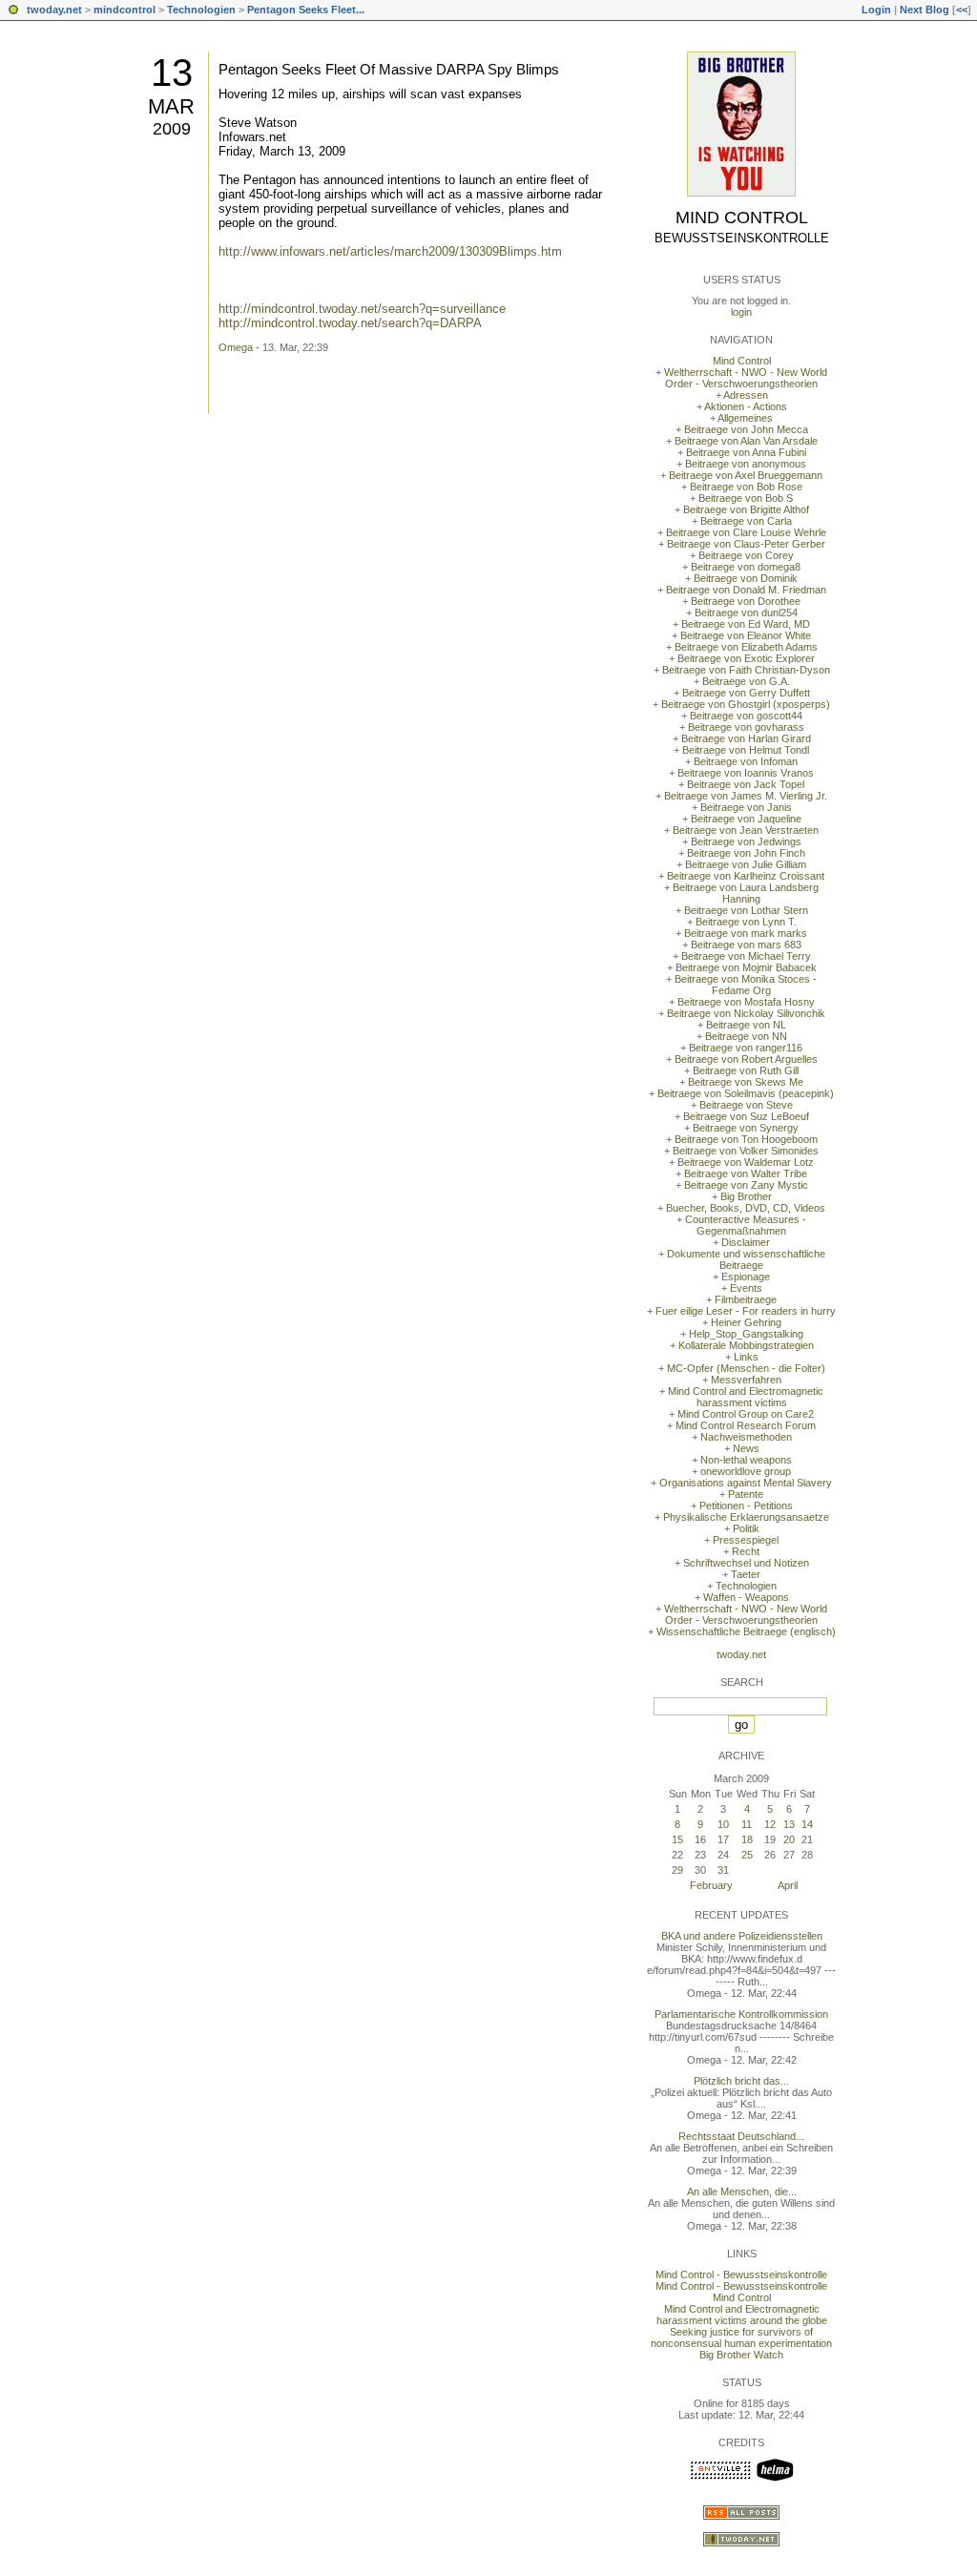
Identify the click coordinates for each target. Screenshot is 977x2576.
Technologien (201, 10)
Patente (746, 1494)
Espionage (746, 1277)
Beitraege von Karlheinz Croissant (746, 876)
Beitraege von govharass (746, 727)
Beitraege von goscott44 (746, 716)
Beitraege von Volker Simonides (746, 1151)
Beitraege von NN (746, 1036)
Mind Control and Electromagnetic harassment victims (746, 1397)
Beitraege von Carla (746, 521)
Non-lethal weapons (746, 1460)
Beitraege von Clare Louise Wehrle (746, 532)
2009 (172, 129)
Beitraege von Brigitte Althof (746, 509)
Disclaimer (746, 1242)
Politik (746, 1528)
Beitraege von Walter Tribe (746, 1174)
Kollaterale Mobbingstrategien (746, 1345)
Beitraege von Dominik (746, 578)
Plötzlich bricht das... (741, 2081)
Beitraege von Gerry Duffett (746, 693)
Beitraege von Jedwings (746, 841)
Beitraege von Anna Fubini (746, 452)
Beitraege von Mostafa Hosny (746, 1002)
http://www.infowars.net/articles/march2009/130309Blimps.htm (390, 251)
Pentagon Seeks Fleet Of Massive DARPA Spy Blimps (389, 69)
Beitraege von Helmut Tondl (746, 750)
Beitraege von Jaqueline (746, 819)
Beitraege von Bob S (746, 498)
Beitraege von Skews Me (746, 1082)
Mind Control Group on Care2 (746, 1414)
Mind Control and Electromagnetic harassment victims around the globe (742, 2315)
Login (876, 10)
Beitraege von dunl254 (746, 613)
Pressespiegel (746, 1540)
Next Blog (925, 10)
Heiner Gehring (746, 1322)
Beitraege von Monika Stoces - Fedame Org (746, 985)
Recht (746, 1551)
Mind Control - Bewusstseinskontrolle (741, 2275)
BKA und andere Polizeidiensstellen (742, 1936)
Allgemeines (745, 418)
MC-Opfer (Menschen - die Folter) (746, 1368)
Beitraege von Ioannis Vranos (746, 773)
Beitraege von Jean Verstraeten (746, 830)
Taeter (746, 1574)
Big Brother (746, 1196)
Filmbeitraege (746, 1299)
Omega (236, 347)
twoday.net (54, 10)
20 (789, 1839)
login (741, 312)
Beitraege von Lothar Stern (746, 910)
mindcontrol (125, 10)
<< (962, 10)
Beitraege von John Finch (746, 853)
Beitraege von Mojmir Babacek (746, 967)
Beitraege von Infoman (746, 761)
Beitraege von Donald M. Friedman (746, 590)
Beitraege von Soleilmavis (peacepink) (746, 1093)
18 (747, 1839)
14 (807, 1824)
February (711, 1885)
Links (746, 1357)
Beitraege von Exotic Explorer (746, 658)
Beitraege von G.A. (746, 681)
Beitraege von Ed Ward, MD (746, 624)
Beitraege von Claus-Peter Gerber (746, 544)
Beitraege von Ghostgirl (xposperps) (746, 704)
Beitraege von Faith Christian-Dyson (746, 670)
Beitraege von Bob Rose (746, 487)
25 (747, 1855)
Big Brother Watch (741, 2355)
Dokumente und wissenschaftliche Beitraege (746, 1259)
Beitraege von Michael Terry (746, 956)
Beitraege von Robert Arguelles (746, 1059)
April (788, 1885)
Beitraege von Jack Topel (746, 784)
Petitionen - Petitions (746, 1506)
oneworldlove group (746, 1471)
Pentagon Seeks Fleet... (306, 10)
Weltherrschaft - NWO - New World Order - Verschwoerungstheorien (746, 378)
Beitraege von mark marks (746, 933)
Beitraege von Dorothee (746, 601)
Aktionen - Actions (746, 406)
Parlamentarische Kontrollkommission (741, 2014)
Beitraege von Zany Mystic (746, 1185)
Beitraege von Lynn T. (746, 922)
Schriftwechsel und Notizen (746, 1563)
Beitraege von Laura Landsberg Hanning (746, 893)
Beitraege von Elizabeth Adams (746, 647)
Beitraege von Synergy (746, 1128)
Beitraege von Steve (746, 1105)
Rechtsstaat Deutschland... (741, 2136)
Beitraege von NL (746, 1025)
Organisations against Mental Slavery (746, 1483)
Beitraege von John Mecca (746, 429)
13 (172, 73)
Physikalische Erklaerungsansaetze (746, 1517)
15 (677, 1839)
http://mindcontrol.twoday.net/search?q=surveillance (362, 309)
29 (677, 1870)
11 (747, 1824)
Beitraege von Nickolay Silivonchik (746, 1013)
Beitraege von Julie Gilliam (746, 864)
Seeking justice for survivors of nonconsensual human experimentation (741, 2337)
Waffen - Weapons (746, 1597)
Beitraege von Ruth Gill (746, 1070)
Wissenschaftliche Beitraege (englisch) (746, 1631)
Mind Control (742, 218)
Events (746, 1288)
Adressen (746, 395)
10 (723, 1824)
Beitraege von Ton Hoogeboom (746, 1139)
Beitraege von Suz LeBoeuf (746, 1116)
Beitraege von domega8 (746, 567)
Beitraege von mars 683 (746, 945)
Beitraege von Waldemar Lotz (746, 1162)
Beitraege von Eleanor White (746, 635)
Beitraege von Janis (746, 807)
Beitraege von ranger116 (746, 1048)
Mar (171, 106)
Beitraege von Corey (746, 555)
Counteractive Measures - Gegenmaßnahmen (746, 1225)
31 (723, 1870)
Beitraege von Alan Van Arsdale (746, 441)
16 (700, 1839)
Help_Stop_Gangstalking (746, 1334)
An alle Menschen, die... (742, 2192)
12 (770, 1824)
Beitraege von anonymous (746, 464)
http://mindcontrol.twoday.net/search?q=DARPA (350, 323)
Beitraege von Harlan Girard (746, 738)
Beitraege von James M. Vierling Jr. (746, 796)
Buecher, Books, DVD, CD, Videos (746, 1208)
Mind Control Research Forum (746, 1425)
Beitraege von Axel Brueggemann (746, 475)
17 (723, 1839)
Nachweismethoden (746, 1437)
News (746, 1448)
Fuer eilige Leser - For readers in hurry (746, 1311)
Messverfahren (746, 1380)
